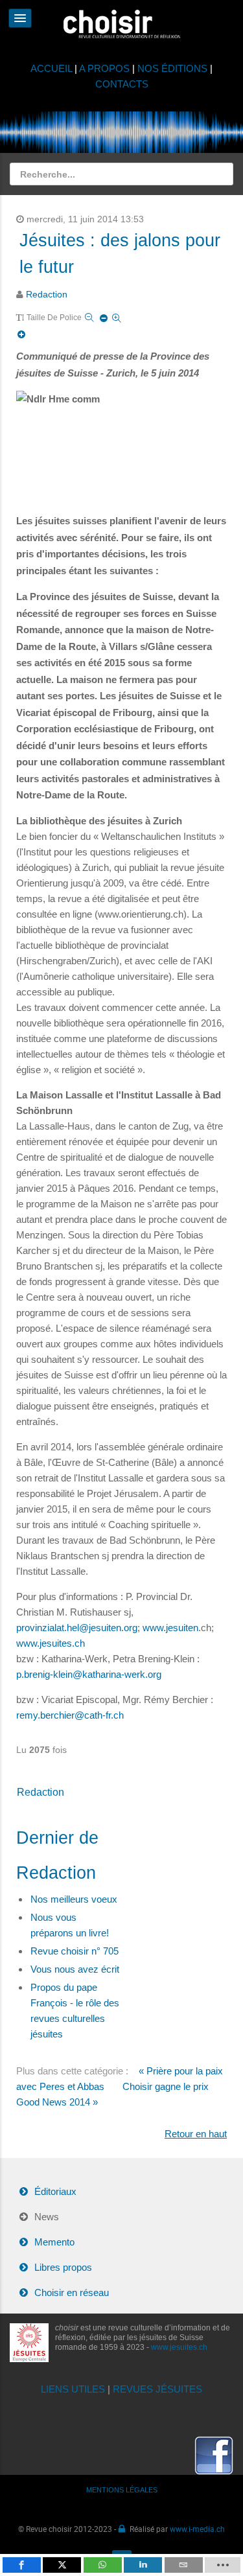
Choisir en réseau (72, 2292)
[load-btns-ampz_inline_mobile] (223, 2565)
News (47, 2217)
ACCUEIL (52, 68)
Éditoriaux (55, 2191)
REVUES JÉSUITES (157, 2389)
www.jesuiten (170, 1628)
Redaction (47, 295)
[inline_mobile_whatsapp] (103, 2565)
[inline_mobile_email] (184, 2565)
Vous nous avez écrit (75, 1969)
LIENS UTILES (73, 2389)
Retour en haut (196, 2134)
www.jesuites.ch (51, 1643)
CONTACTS (122, 84)
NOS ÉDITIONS (172, 68)
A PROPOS (104, 68)
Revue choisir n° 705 (75, 1951)
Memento (54, 2242)
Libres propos (63, 2267)
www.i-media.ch (197, 2529)
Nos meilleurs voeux (74, 1899)
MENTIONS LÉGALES (122, 2490)
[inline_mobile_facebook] (22, 2565)
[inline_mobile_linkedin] (143, 2565)
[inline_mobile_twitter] (62, 2565)
